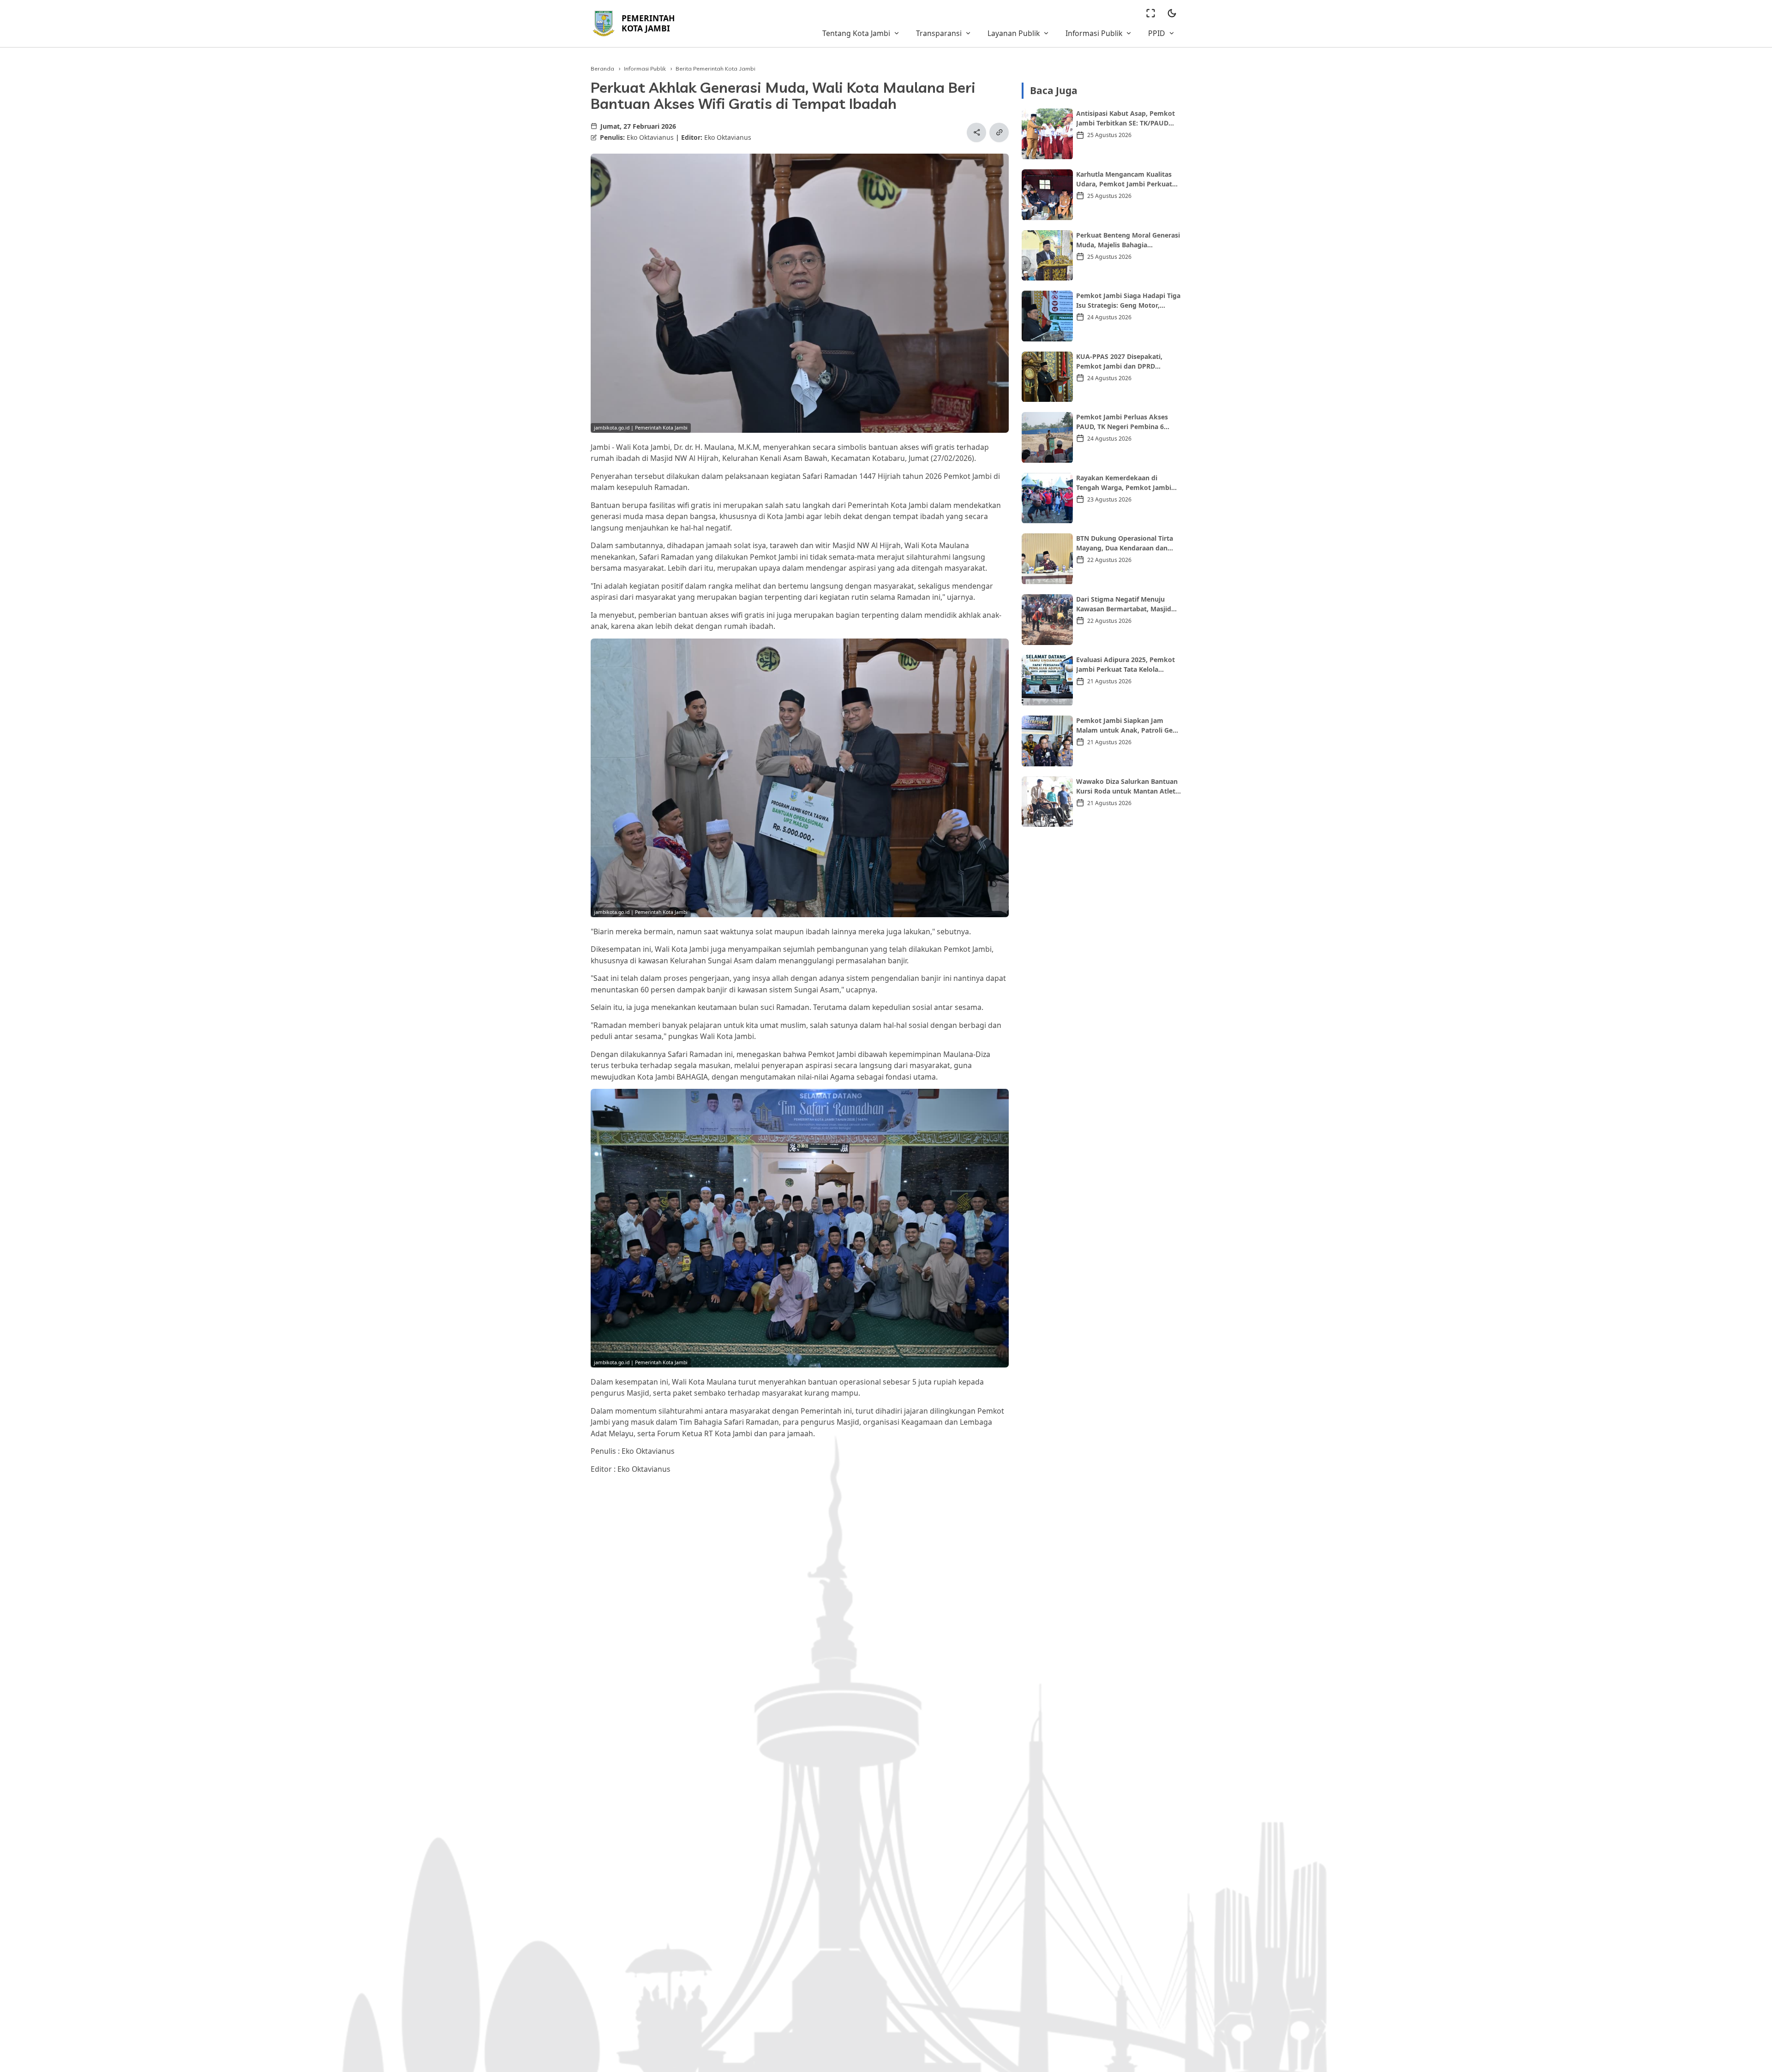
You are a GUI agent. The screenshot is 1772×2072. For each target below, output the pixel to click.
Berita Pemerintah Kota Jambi (715, 69)
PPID (1157, 33)
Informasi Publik (1094, 33)
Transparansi (939, 33)
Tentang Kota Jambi (856, 33)
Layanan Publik (1014, 33)
